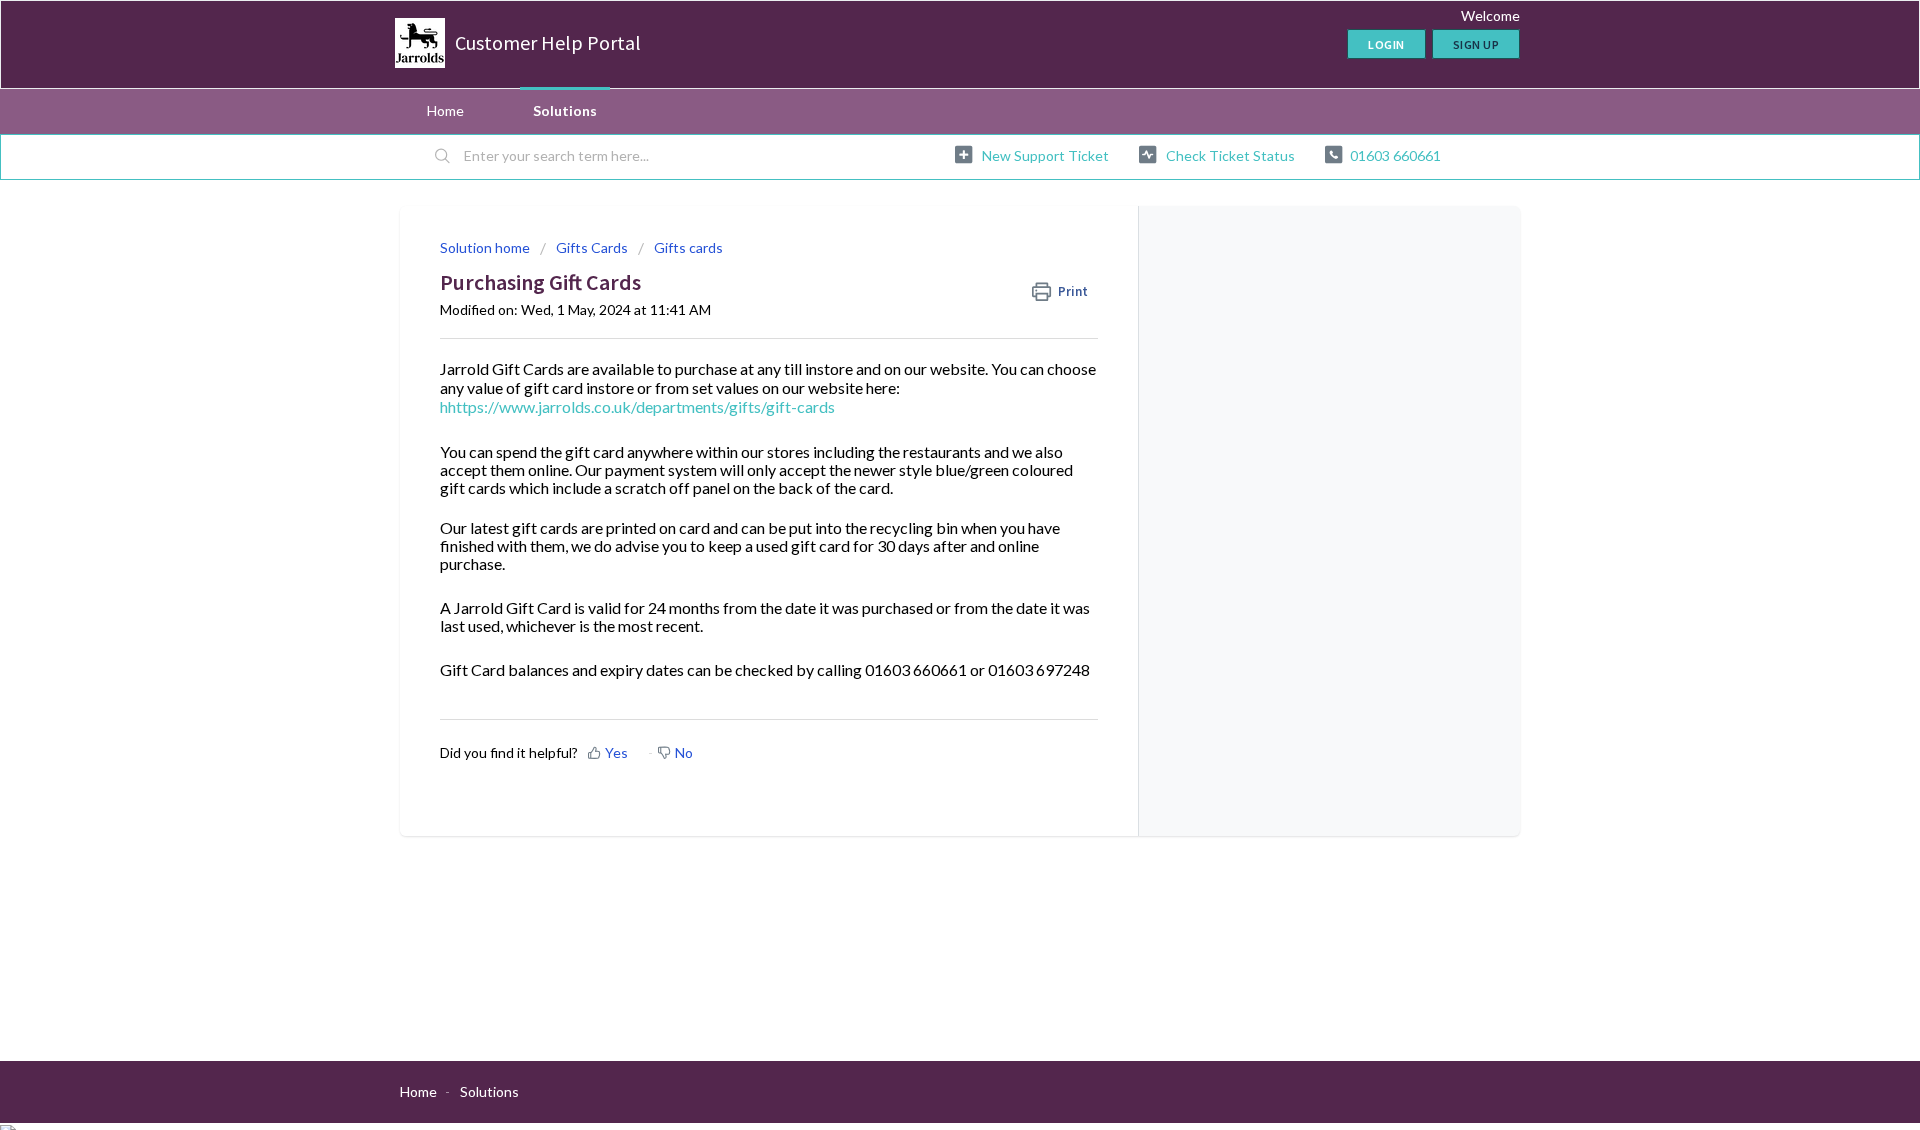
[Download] (923, 303)
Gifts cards (688, 247)
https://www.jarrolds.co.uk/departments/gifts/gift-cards (641, 406)
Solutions (565, 110)
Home (445, 110)
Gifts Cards (592, 247)
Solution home (486, 247)
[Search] (443, 157)
